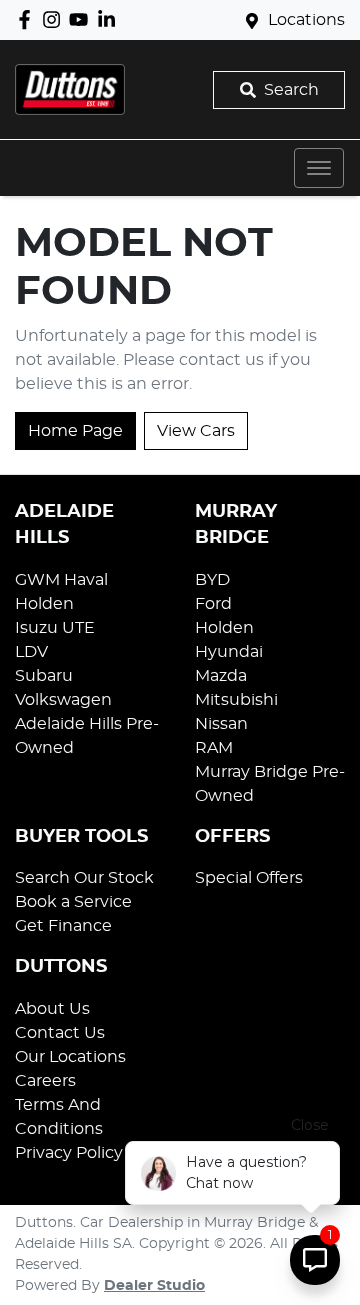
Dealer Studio (154, 1286)
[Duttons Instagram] (55, 19)
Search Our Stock (84, 878)
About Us (52, 1009)
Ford (213, 604)
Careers (45, 1081)
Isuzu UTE (55, 628)
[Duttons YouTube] (82, 19)
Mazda (221, 676)
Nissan (221, 724)
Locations (306, 20)
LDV (31, 652)
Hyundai (229, 652)
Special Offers (249, 878)
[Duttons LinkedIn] (110, 19)
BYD (212, 580)
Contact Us (60, 1033)
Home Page (75, 431)
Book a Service (73, 902)
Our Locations (70, 1057)
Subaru (44, 676)
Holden (44, 604)
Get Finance (63, 926)
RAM (214, 748)
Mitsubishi (236, 700)
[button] (319, 168)
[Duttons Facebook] (28, 19)
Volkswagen (63, 700)
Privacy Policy (69, 1153)
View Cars (196, 431)
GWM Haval (61, 580)
